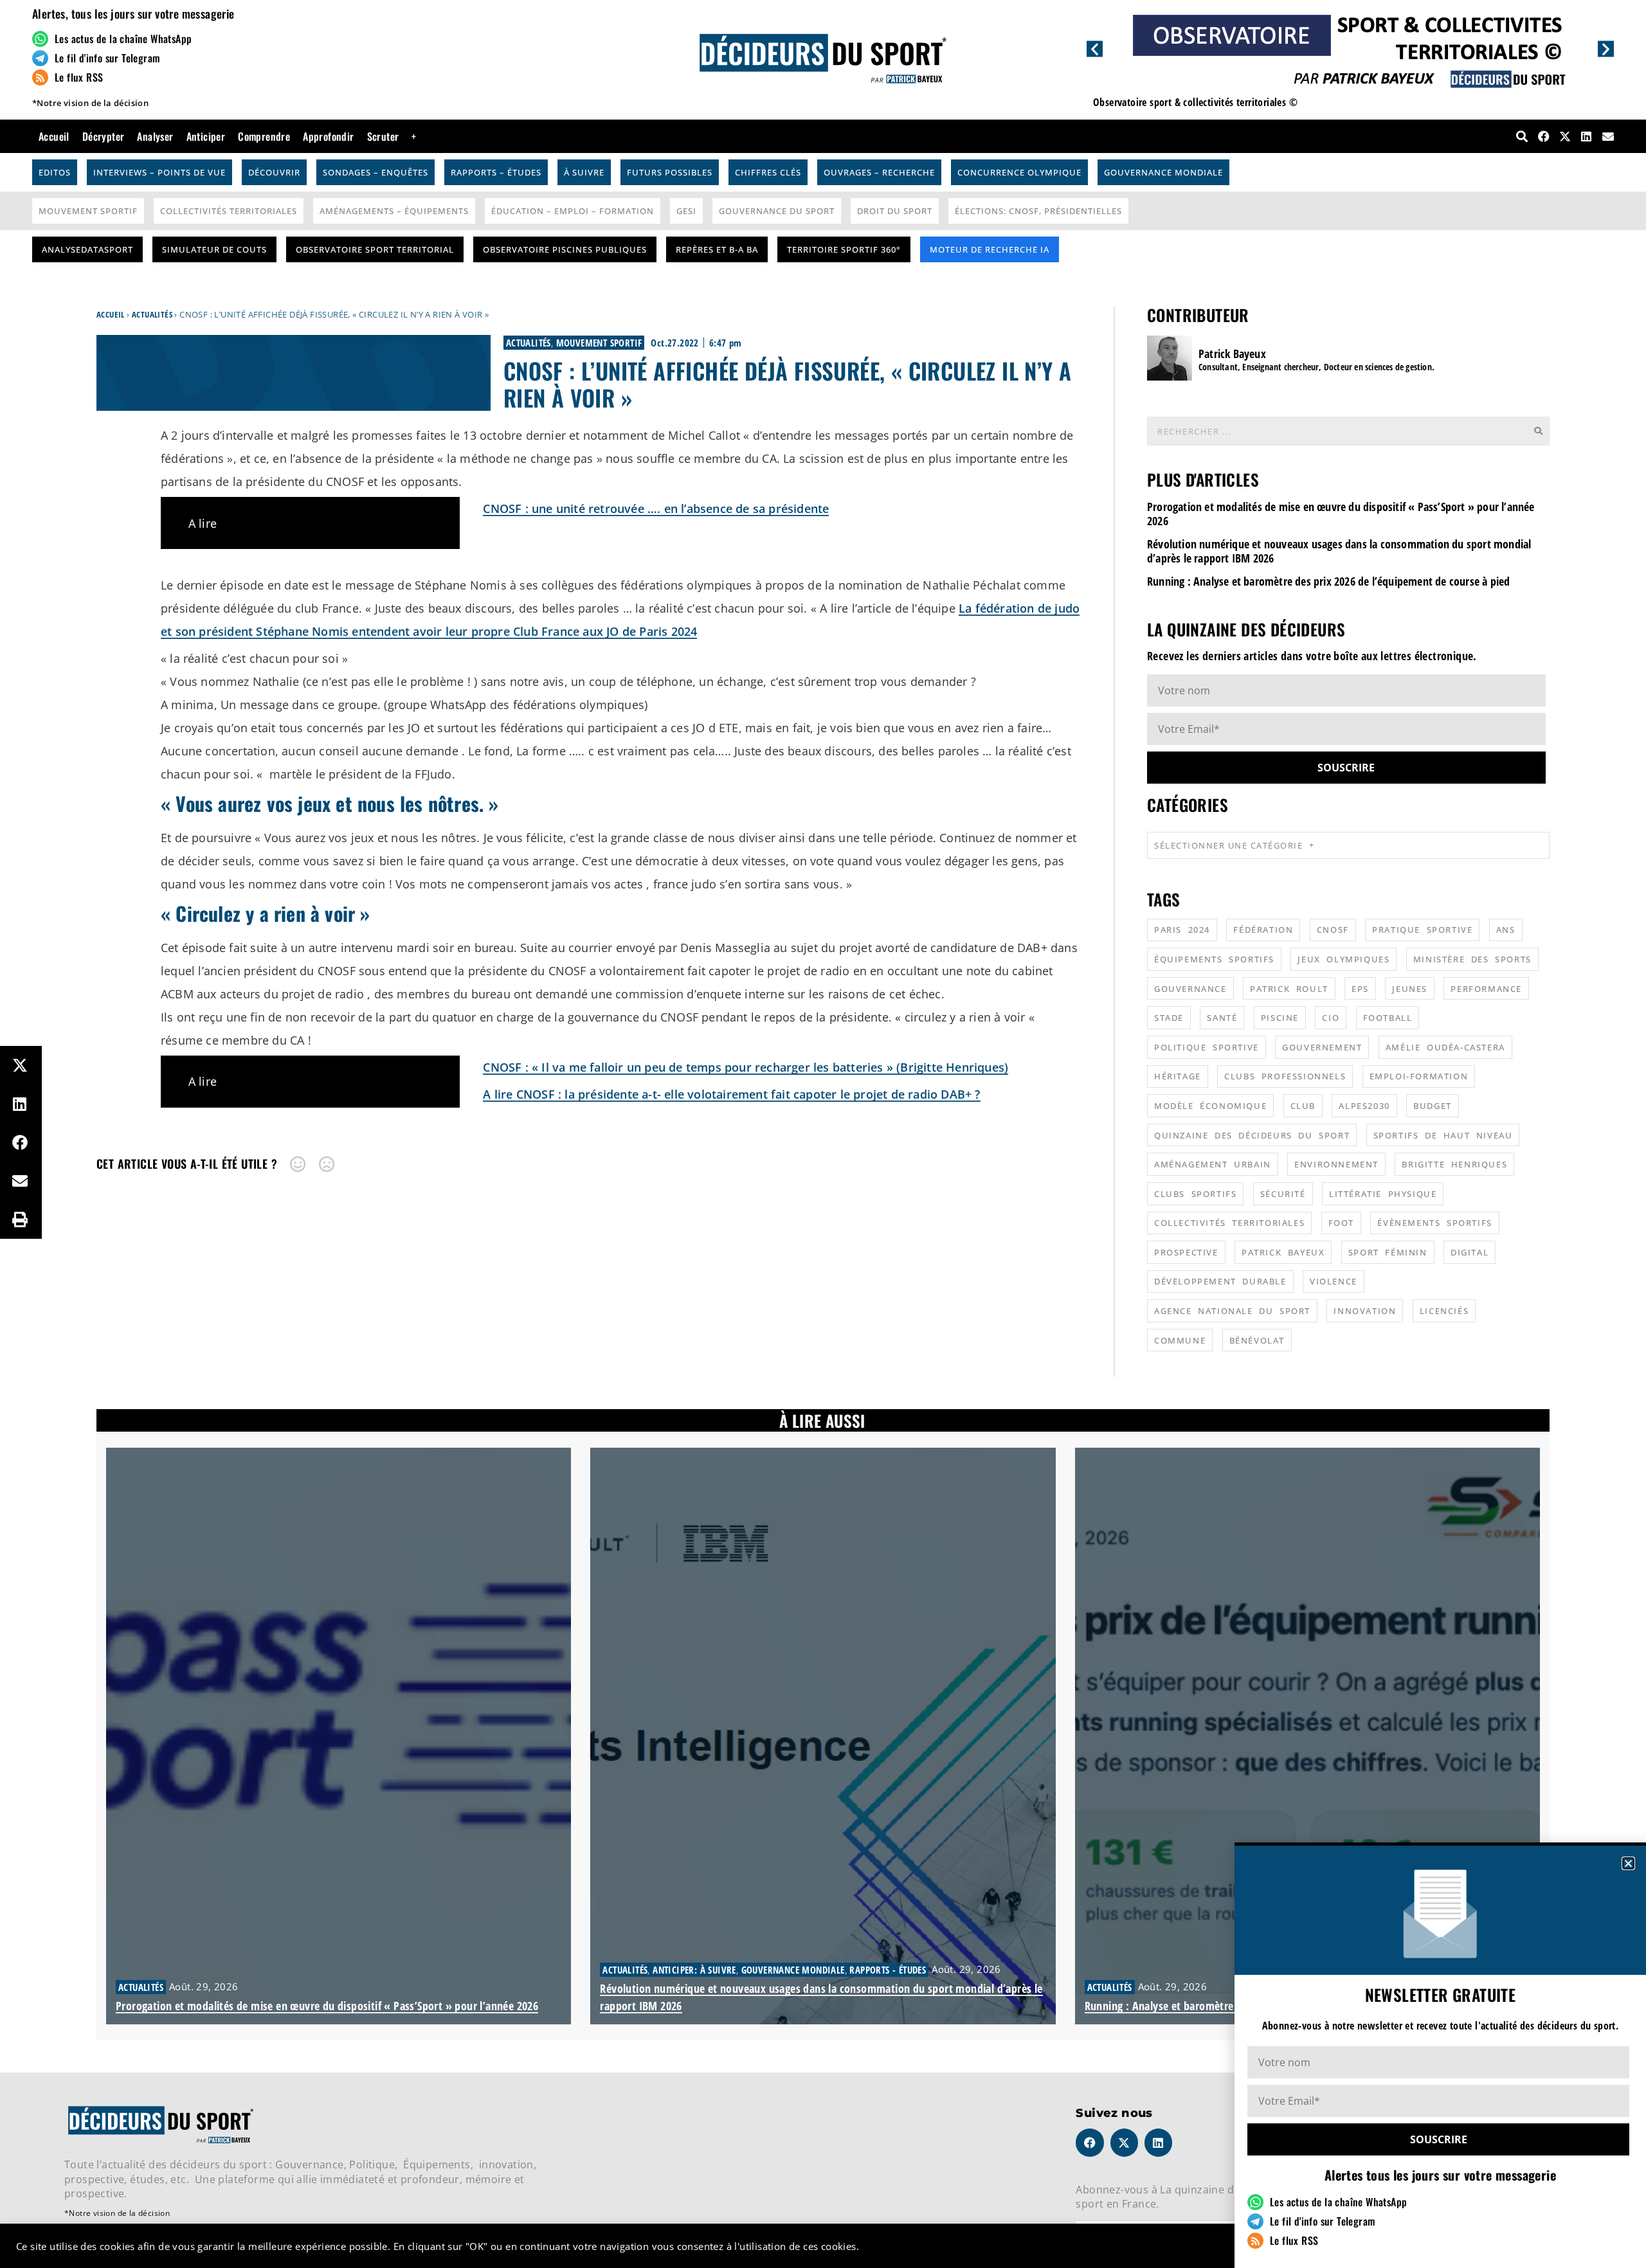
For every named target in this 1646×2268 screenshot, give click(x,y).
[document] (823, 1134)
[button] (1628, 1863)
